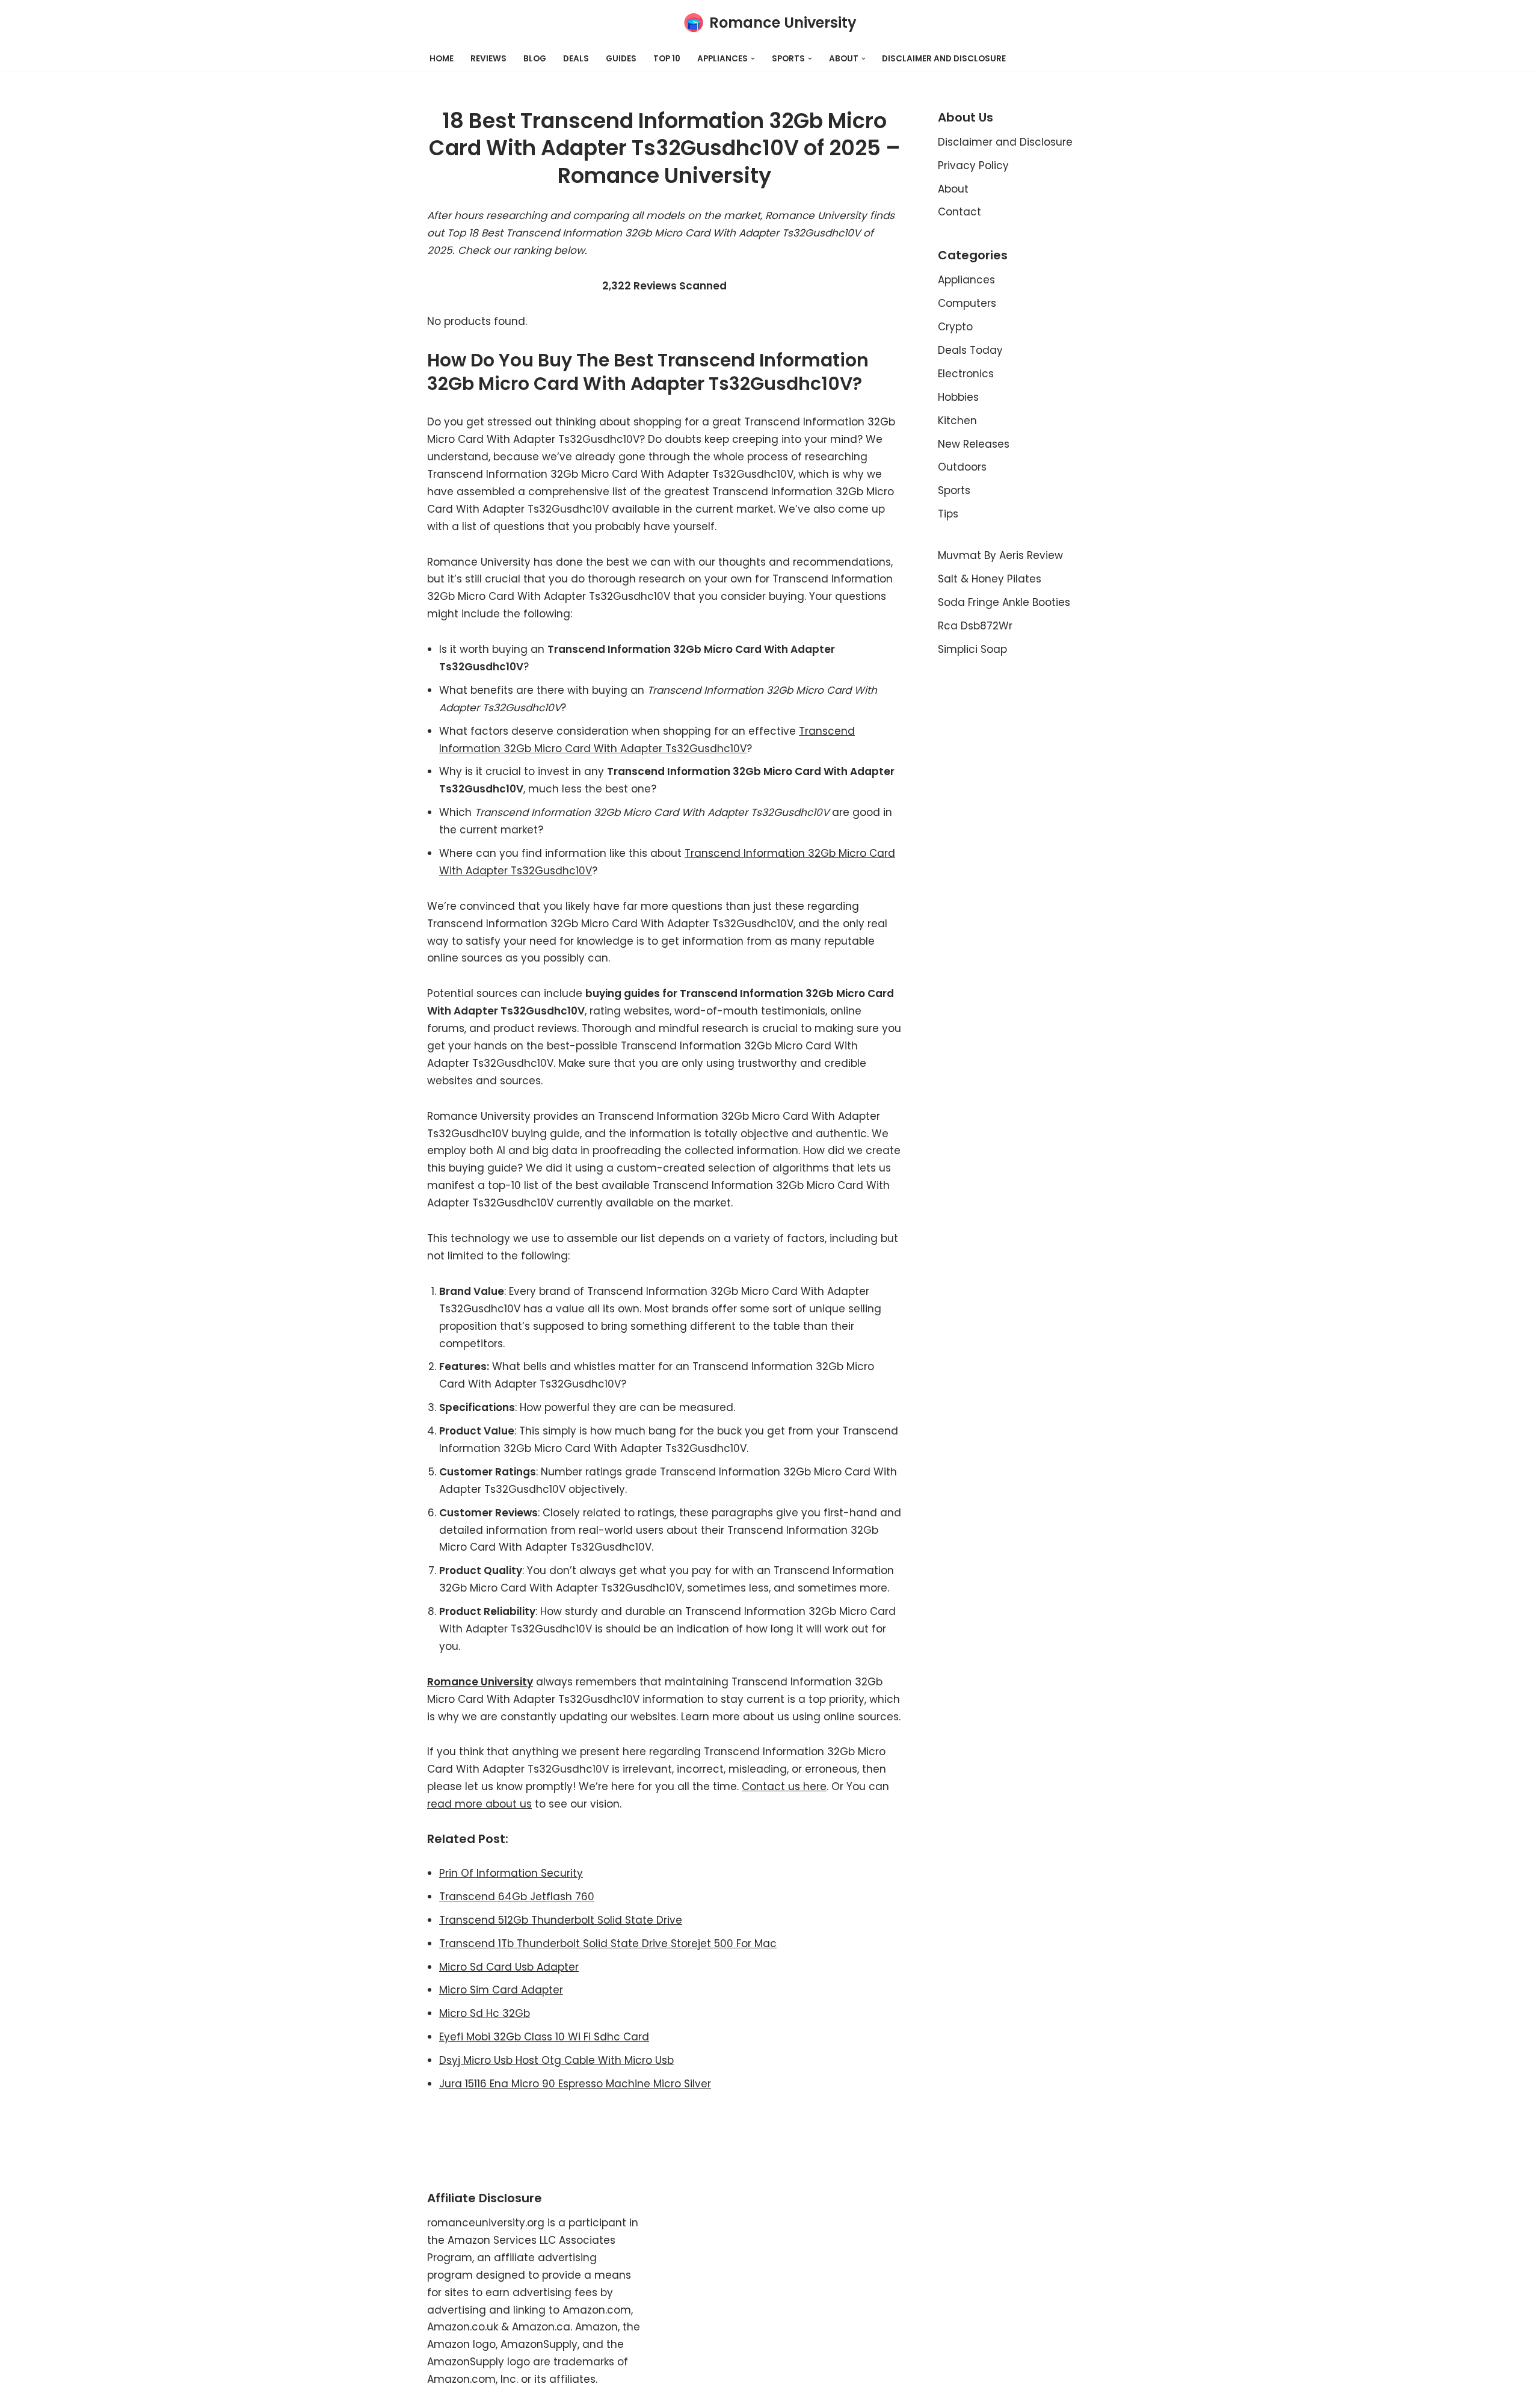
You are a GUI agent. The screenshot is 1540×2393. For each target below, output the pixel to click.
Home (442, 59)
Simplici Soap (972, 649)
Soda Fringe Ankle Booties (1004, 602)
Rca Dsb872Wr (975, 626)
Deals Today (970, 350)
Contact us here (784, 1786)
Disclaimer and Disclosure (944, 59)
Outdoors (962, 467)
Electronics (966, 374)
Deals (576, 59)
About (953, 189)
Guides (621, 59)
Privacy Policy (973, 165)
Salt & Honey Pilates (990, 579)
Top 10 (667, 59)
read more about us (479, 1804)
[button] (753, 59)
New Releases (974, 444)
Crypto (955, 327)
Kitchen (957, 421)
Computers (967, 303)
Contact (959, 212)
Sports (954, 490)
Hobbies (958, 397)
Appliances (966, 280)
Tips (948, 514)
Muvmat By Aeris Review (1000, 555)
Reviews (488, 59)
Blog (535, 59)
